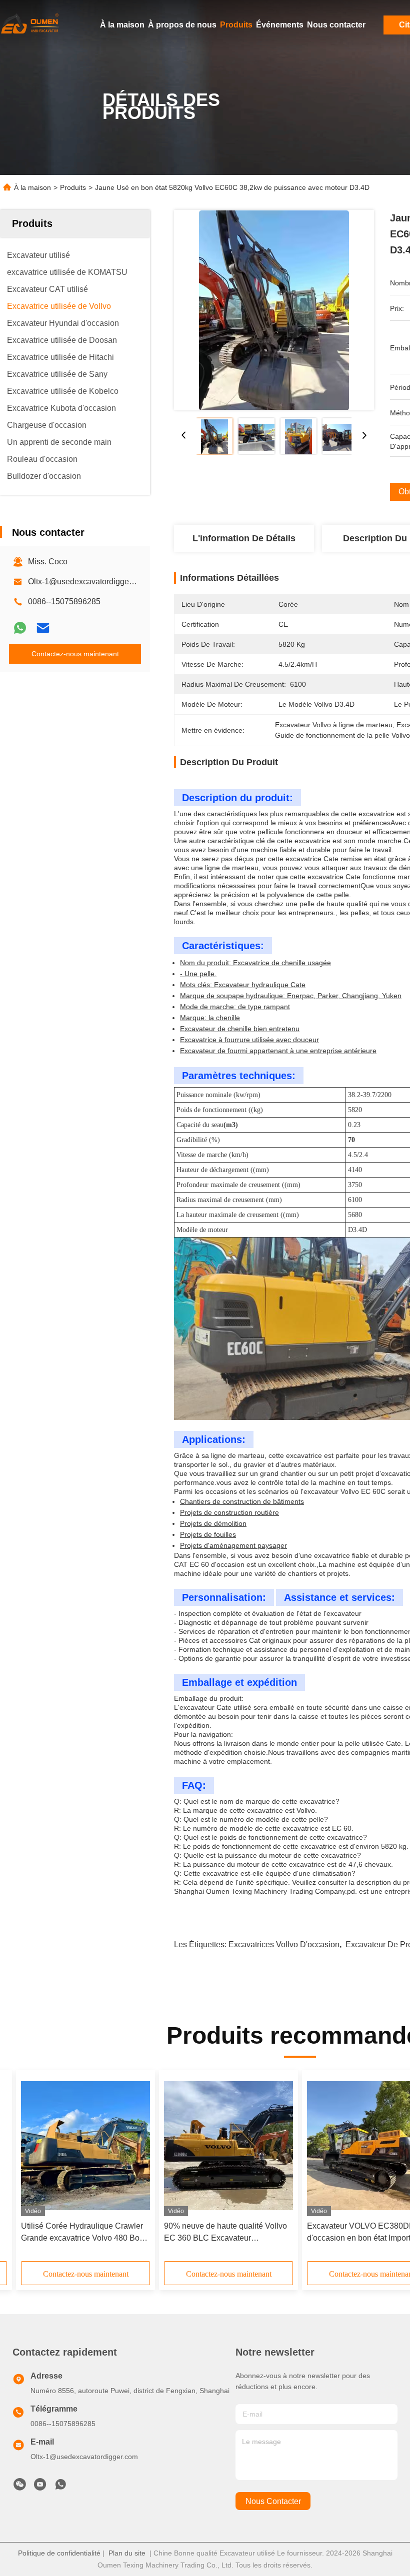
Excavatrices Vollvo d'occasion (284, 1944)
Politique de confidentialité (59, 2553)
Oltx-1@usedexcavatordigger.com (88, 582)
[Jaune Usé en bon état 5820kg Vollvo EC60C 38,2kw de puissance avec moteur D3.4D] (274, 310)
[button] (66, 2169)
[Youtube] (40, 2487)
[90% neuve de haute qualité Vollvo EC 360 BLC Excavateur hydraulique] (228, 2145)
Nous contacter (336, 25)
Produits (236, 25)
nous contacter (273, 2501)
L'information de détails (244, 538)
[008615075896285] (60, 2487)
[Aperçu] (30, 25)
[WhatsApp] (20, 628)
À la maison (122, 25)
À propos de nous (182, 25)
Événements (280, 25)
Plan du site (127, 2553)
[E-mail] (43, 628)
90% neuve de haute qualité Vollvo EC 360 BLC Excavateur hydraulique (225, 2233)
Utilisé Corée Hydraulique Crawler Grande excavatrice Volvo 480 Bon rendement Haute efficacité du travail (82, 2233)
